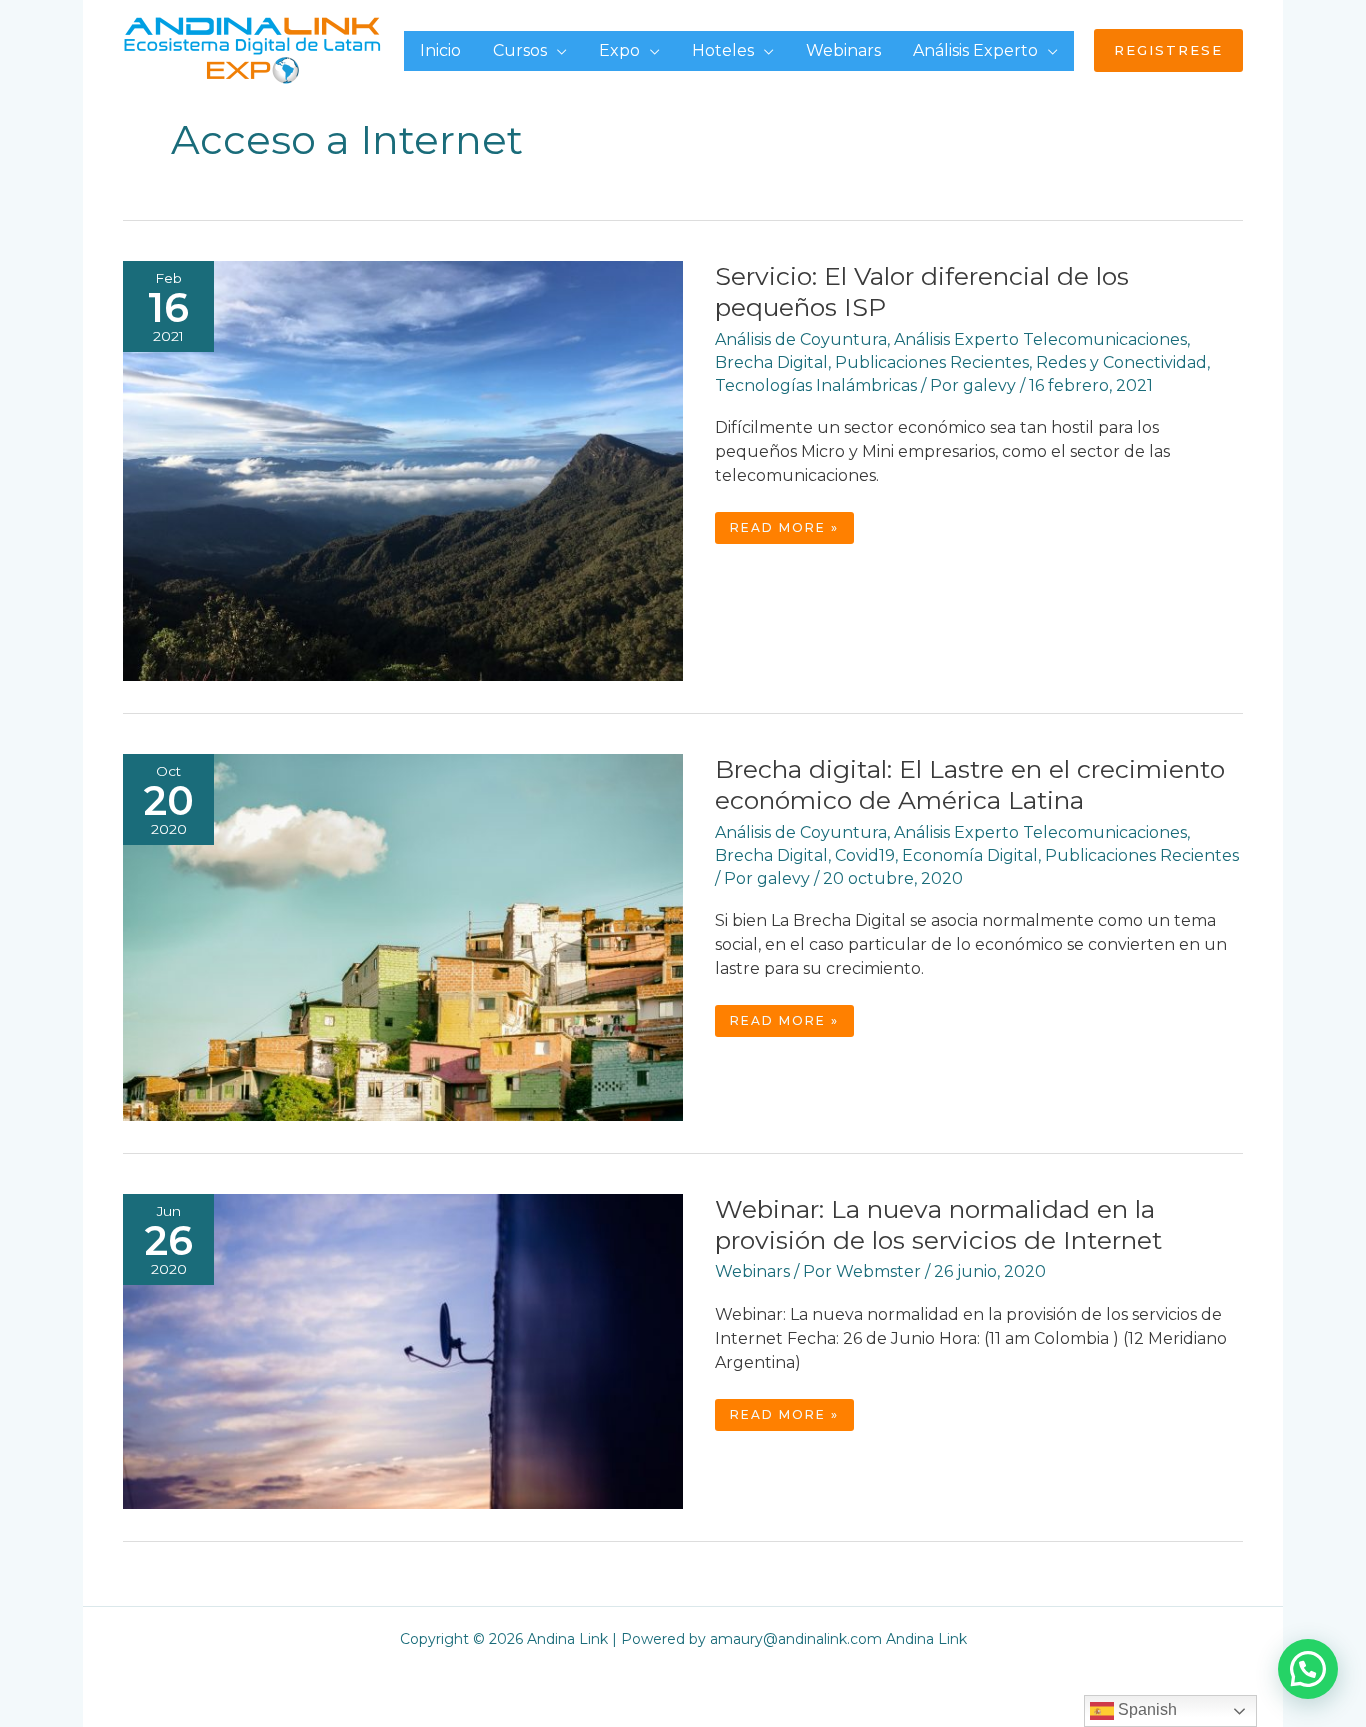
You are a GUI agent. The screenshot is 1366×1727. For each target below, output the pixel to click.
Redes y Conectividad (1121, 362)
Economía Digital (970, 855)
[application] (557, 50)
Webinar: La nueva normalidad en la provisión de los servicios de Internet (938, 1224)
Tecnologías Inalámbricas (816, 385)
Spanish (1145, 1709)
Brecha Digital (771, 362)
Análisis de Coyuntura (801, 339)
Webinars (752, 1271)
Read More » (784, 531)
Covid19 (865, 855)
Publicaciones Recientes (932, 362)
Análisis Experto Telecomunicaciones (1040, 339)
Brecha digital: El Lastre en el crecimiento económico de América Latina (970, 784)
